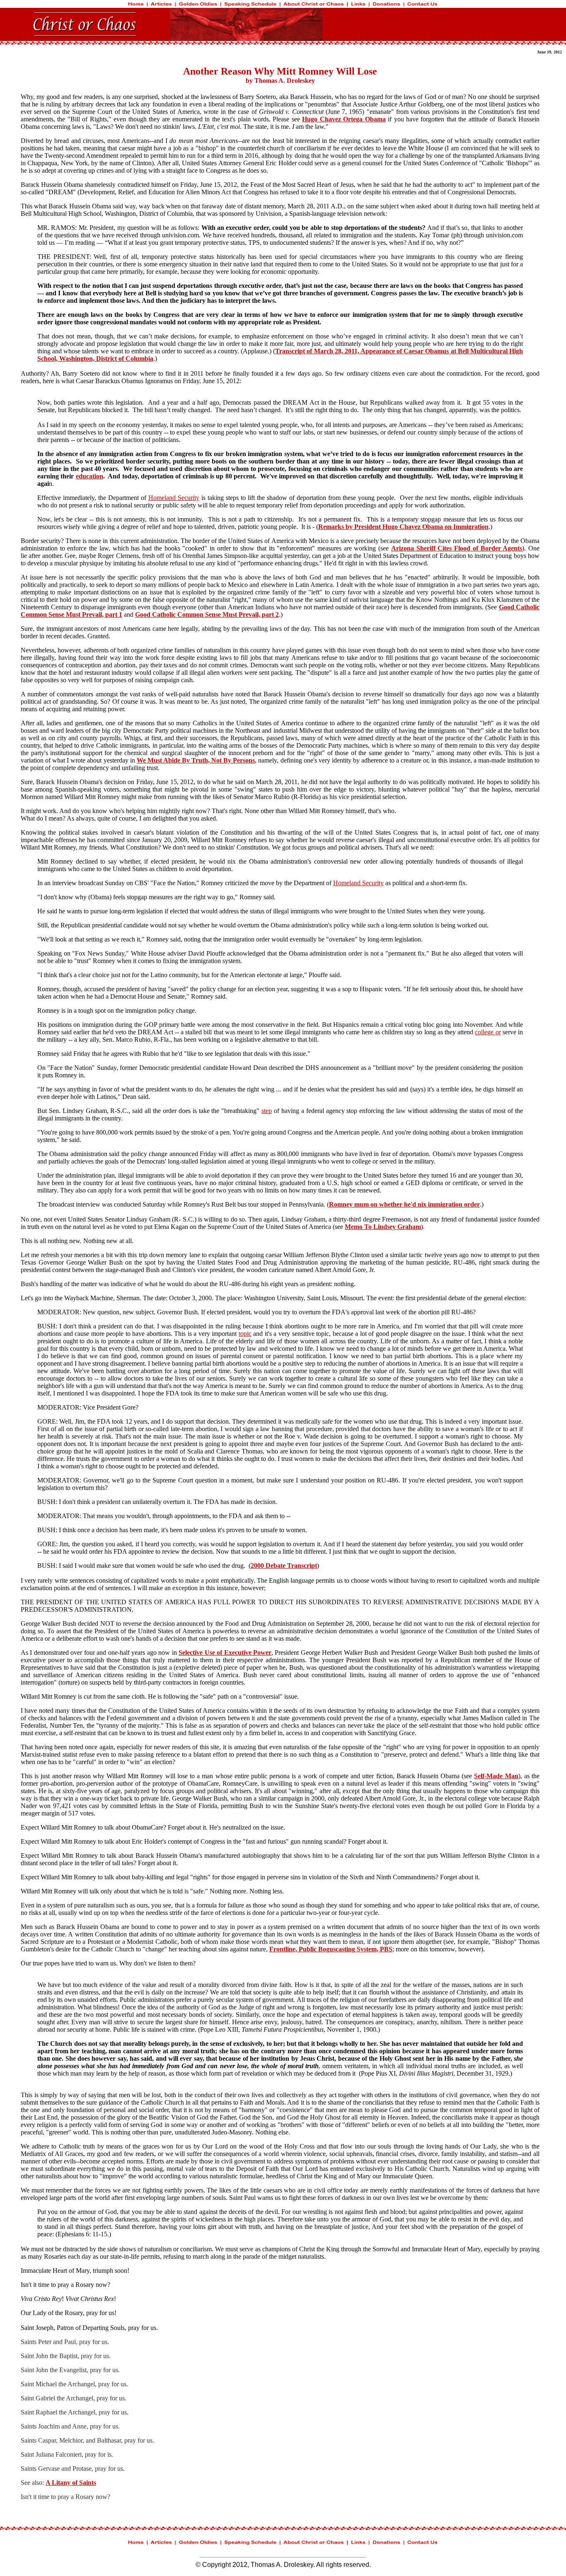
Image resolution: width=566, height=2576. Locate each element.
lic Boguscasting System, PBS (351, 1949)
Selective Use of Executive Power (225, 1653)
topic (245, 1334)
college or (488, 1032)
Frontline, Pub (290, 1949)
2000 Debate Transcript (284, 1566)
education (89, 476)
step (267, 1111)
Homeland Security (174, 498)
